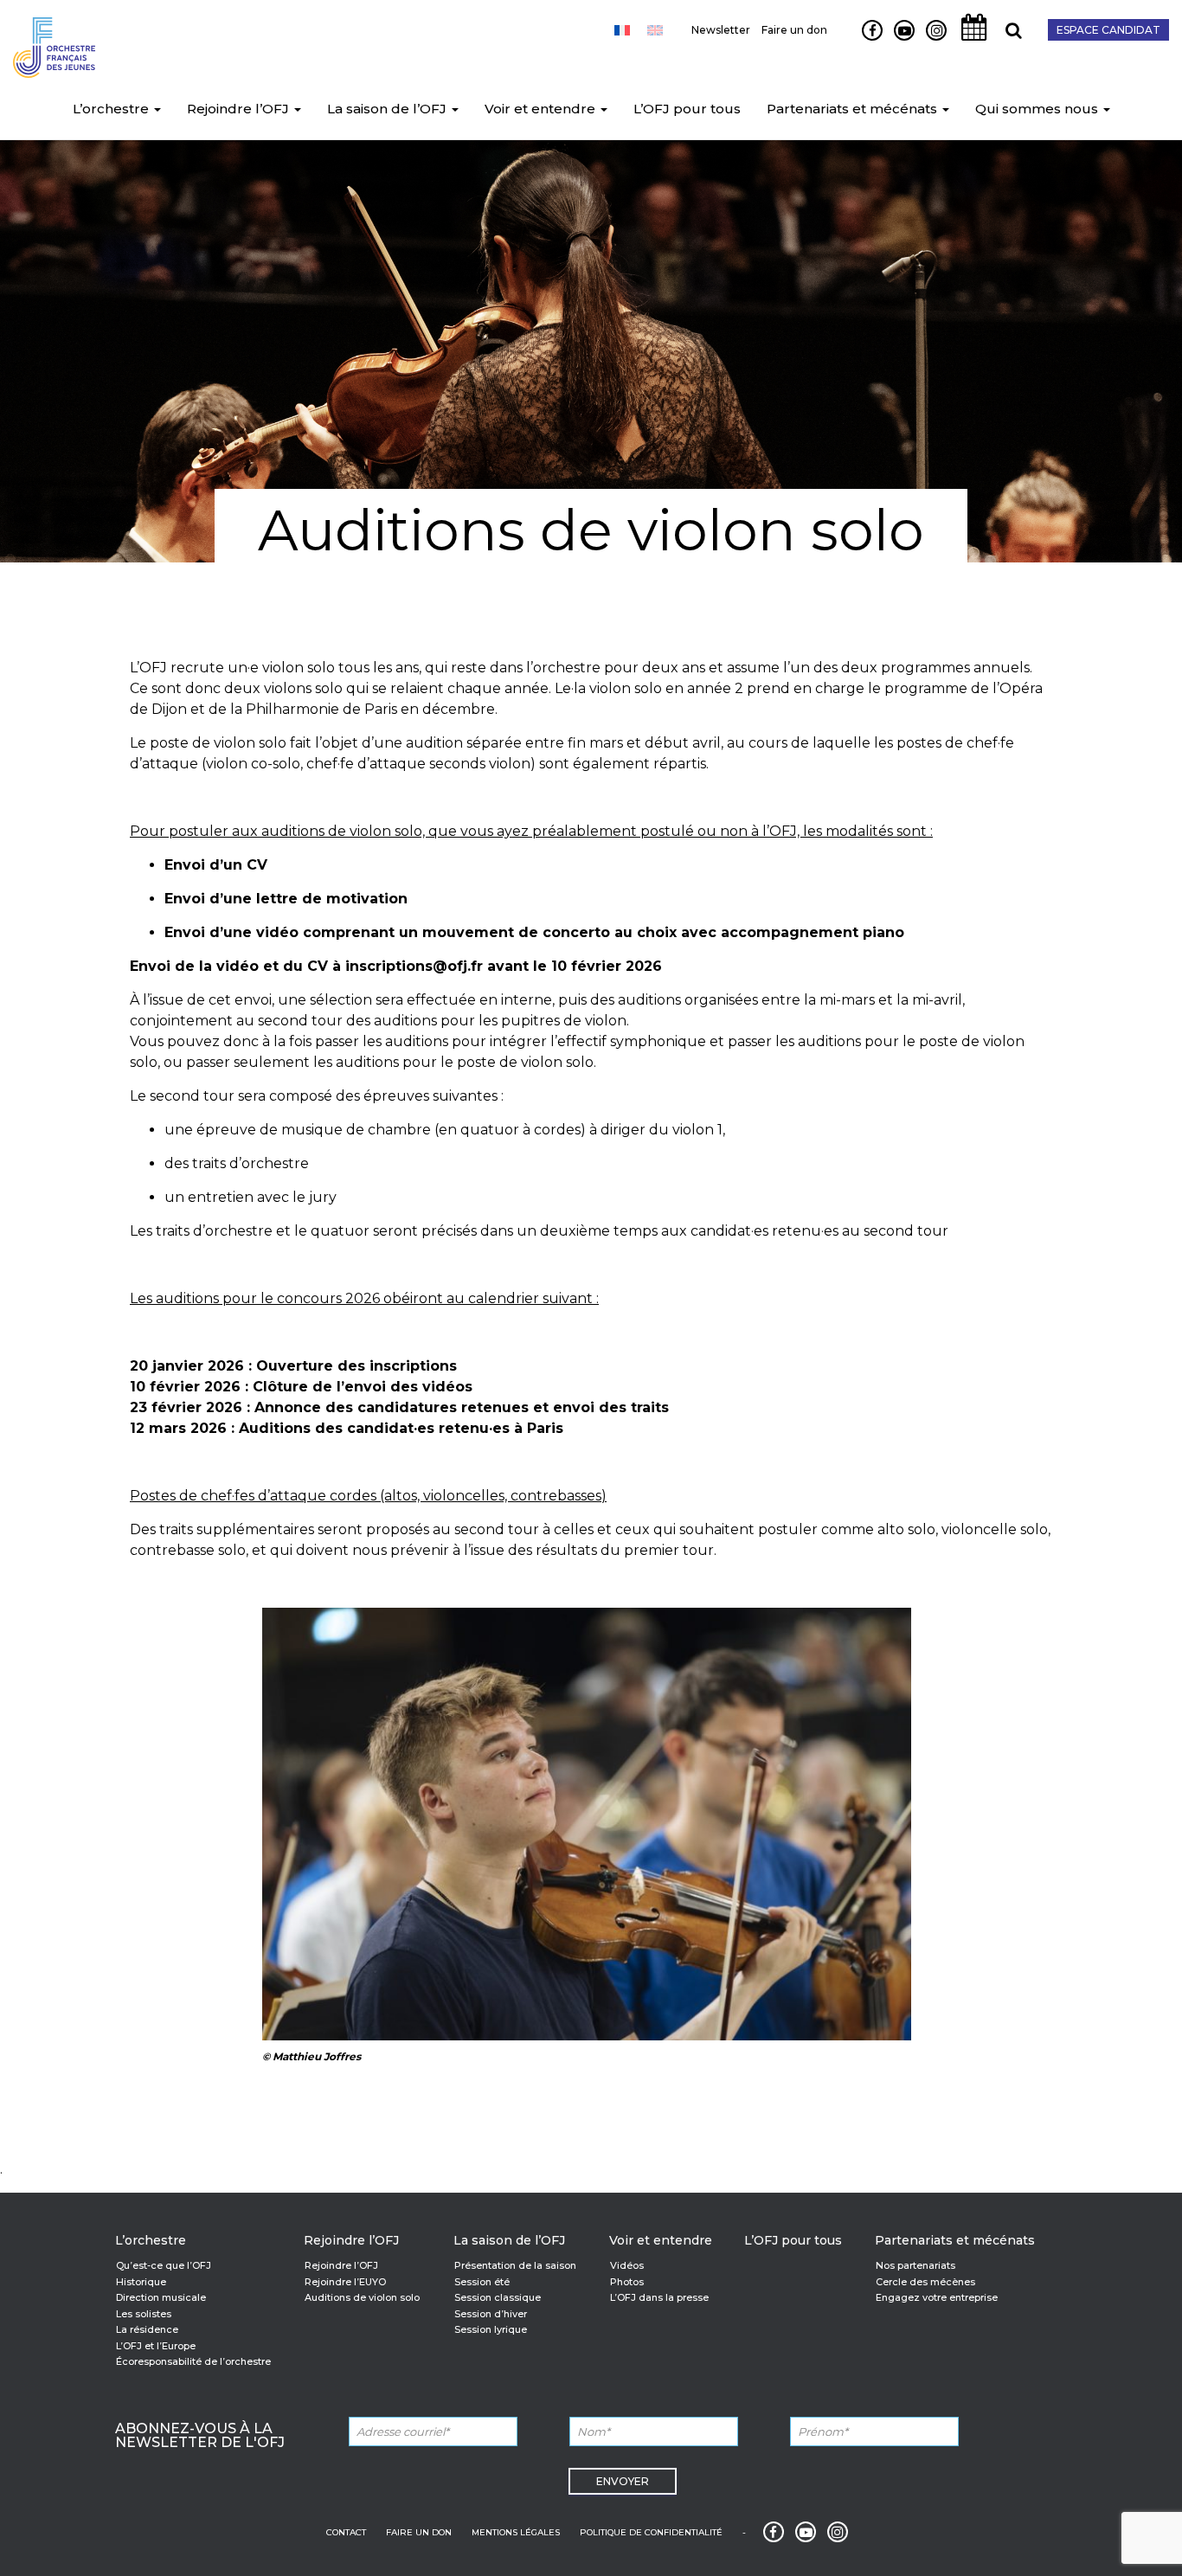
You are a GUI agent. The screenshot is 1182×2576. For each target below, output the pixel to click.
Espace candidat (1108, 30)
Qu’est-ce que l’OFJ (164, 2265)
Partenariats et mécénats (854, 109)
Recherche (1007, 40)
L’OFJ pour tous (687, 109)
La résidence (147, 2329)
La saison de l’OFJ (389, 109)
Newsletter (721, 30)
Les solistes (144, 2314)
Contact (346, 2532)
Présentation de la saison (515, 2265)
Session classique (498, 2297)
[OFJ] (54, 43)
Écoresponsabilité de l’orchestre (193, 2361)
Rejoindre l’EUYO (345, 2282)
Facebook (866, 40)
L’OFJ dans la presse (659, 2297)
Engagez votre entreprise (937, 2297)
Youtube (898, 40)
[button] (157, 109)
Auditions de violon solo (362, 2297)
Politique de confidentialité (651, 2532)
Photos (627, 2282)
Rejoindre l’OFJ (240, 109)
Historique (141, 2282)
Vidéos (627, 2265)
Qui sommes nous (1038, 109)
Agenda (969, 40)
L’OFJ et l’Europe (156, 2346)
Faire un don (794, 30)
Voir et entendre (542, 109)
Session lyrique (491, 2329)
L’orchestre (112, 109)
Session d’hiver (491, 2314)
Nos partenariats (915, 2265)
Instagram (932, 40)
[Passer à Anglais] (655, 30)
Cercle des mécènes (925, 2282)
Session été (482, 2282)
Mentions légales (516, 2532)
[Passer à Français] (622, 30)
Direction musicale (161, 2297)
